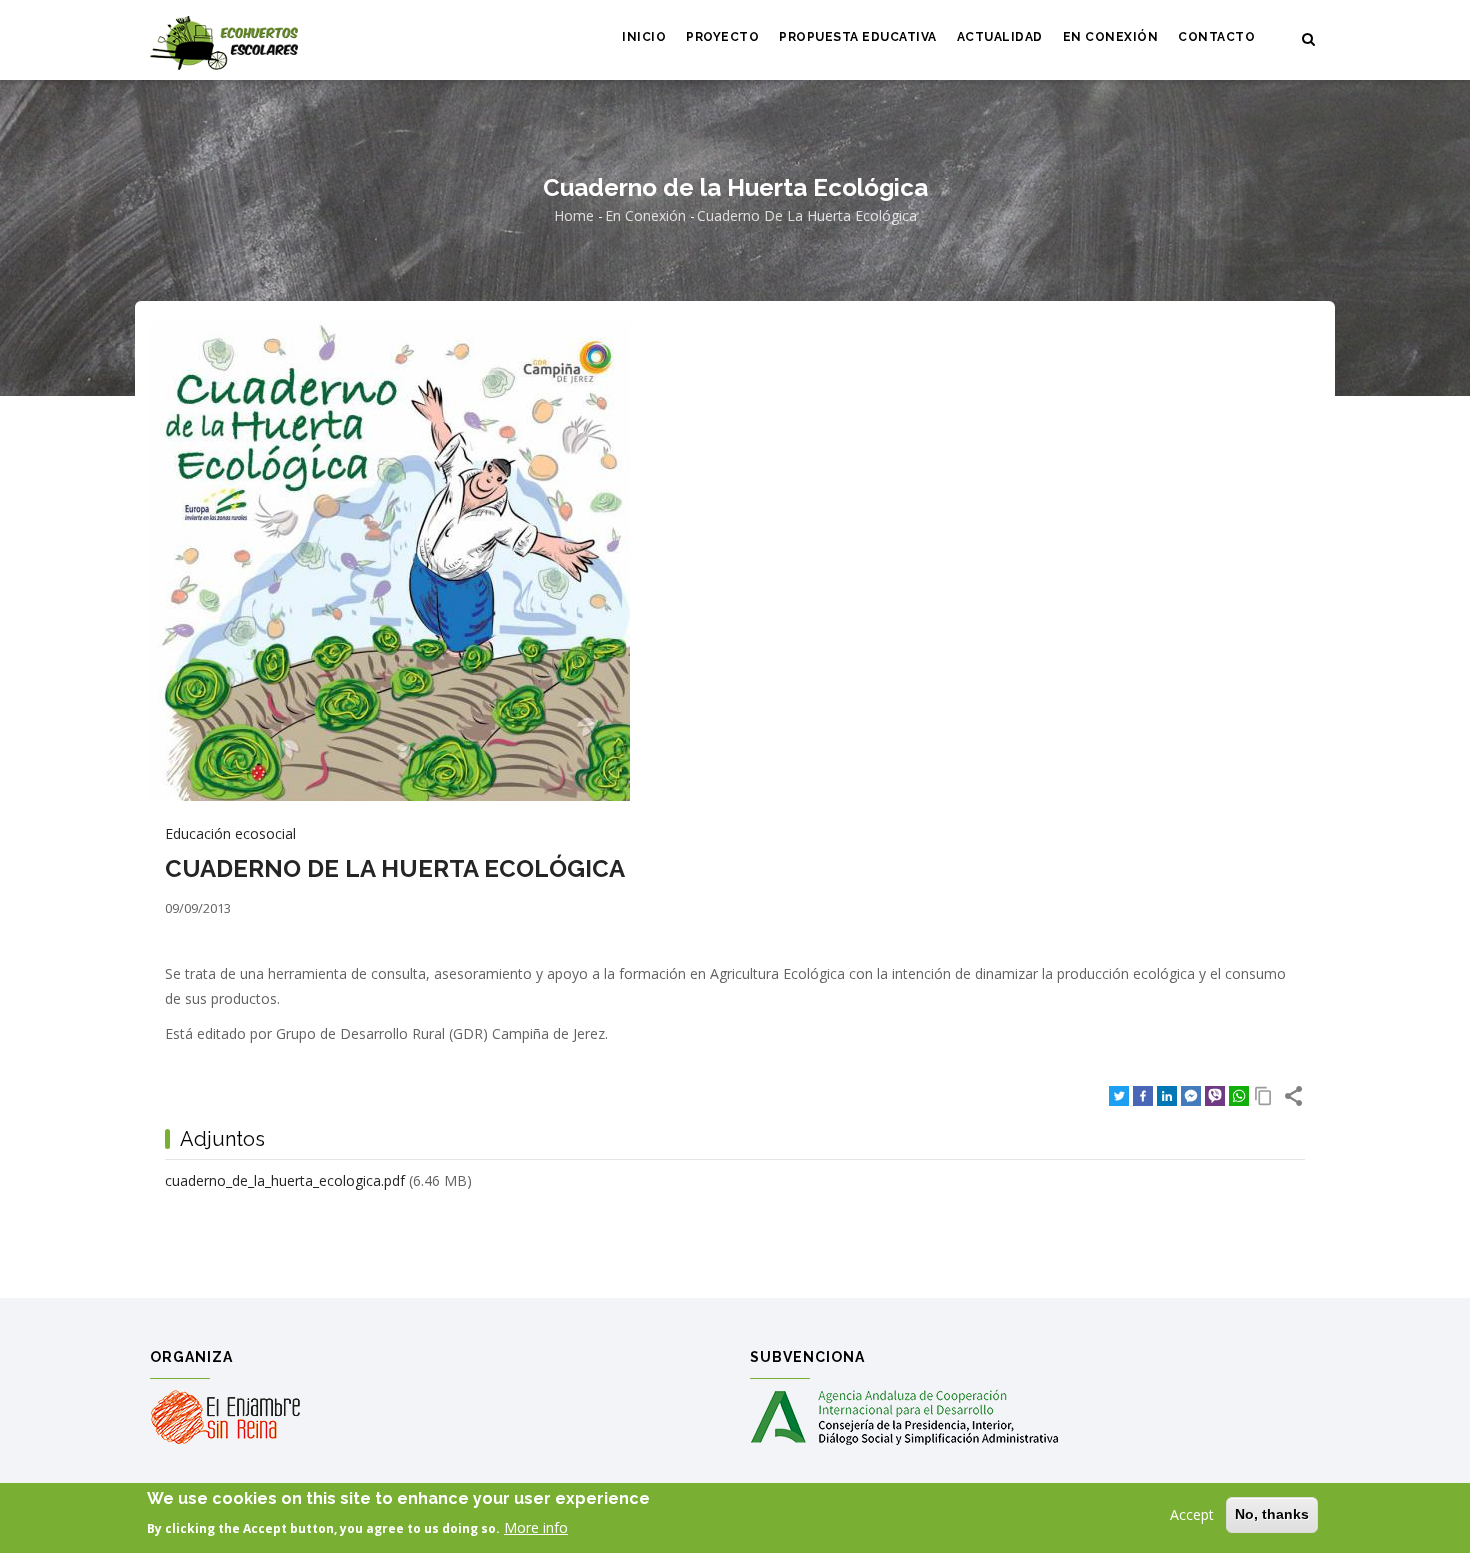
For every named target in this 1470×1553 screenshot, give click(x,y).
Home (574, 215)
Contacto (1216, 37)
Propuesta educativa (858, 37)
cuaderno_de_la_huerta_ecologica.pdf (285, 1180)
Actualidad (1000, 37)
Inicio (644, 37)
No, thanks (1272, 1514)
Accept (1192, 1514)
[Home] (224, 40)
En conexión (1111, 37)
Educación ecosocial (230, 833)
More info (536, 1527)
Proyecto (722, 37)
